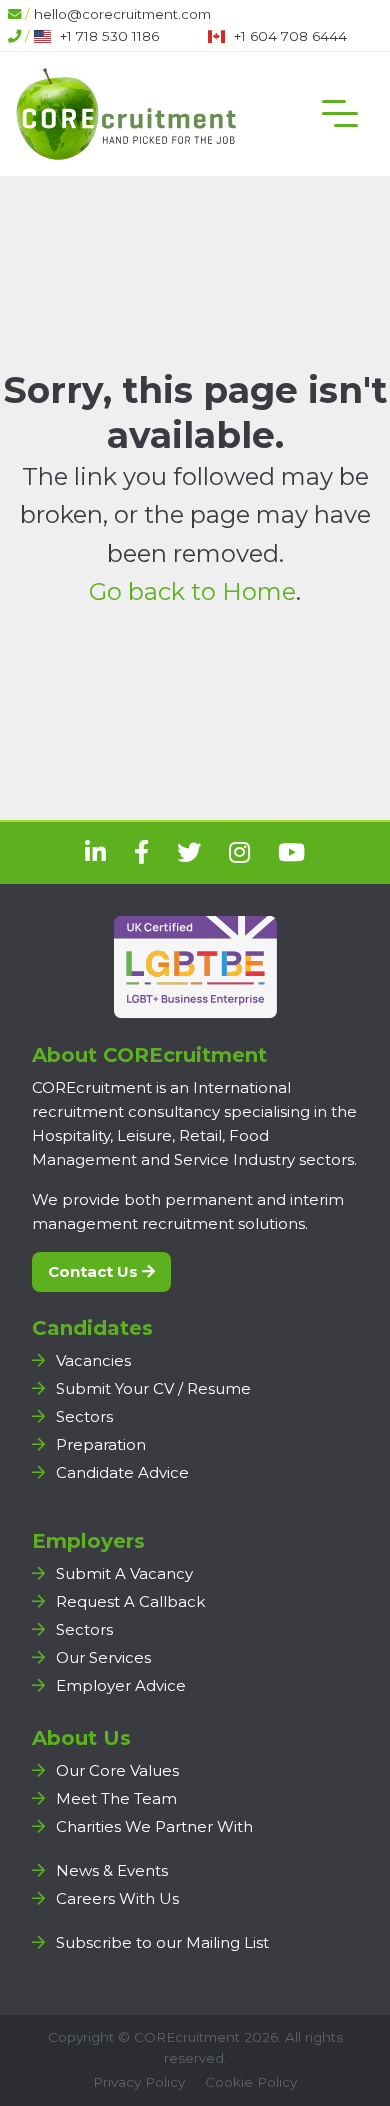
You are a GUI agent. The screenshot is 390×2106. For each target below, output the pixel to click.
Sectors (84, 1416)
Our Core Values (117, 1770)
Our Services (103, 1657)
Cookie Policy (251, 2082)
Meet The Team (116, 1798)
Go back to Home (192, 591)
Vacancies (93, 1360)
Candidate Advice (122, 1472)
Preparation (101, 1444)
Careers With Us (117, 1898)
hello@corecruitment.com (122, 14)
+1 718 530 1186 (109, 36)
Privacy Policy (139, 2082)
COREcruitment (187, 2037)
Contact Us (95, 1271)
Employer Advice (121, 1685)
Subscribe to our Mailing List (162, 1942)
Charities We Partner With (154, 1826)
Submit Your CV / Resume (153, 1388)
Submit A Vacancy (124, 1573)
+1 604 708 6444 (290, 36)
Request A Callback (130, 1601)
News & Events (112, 1870)
